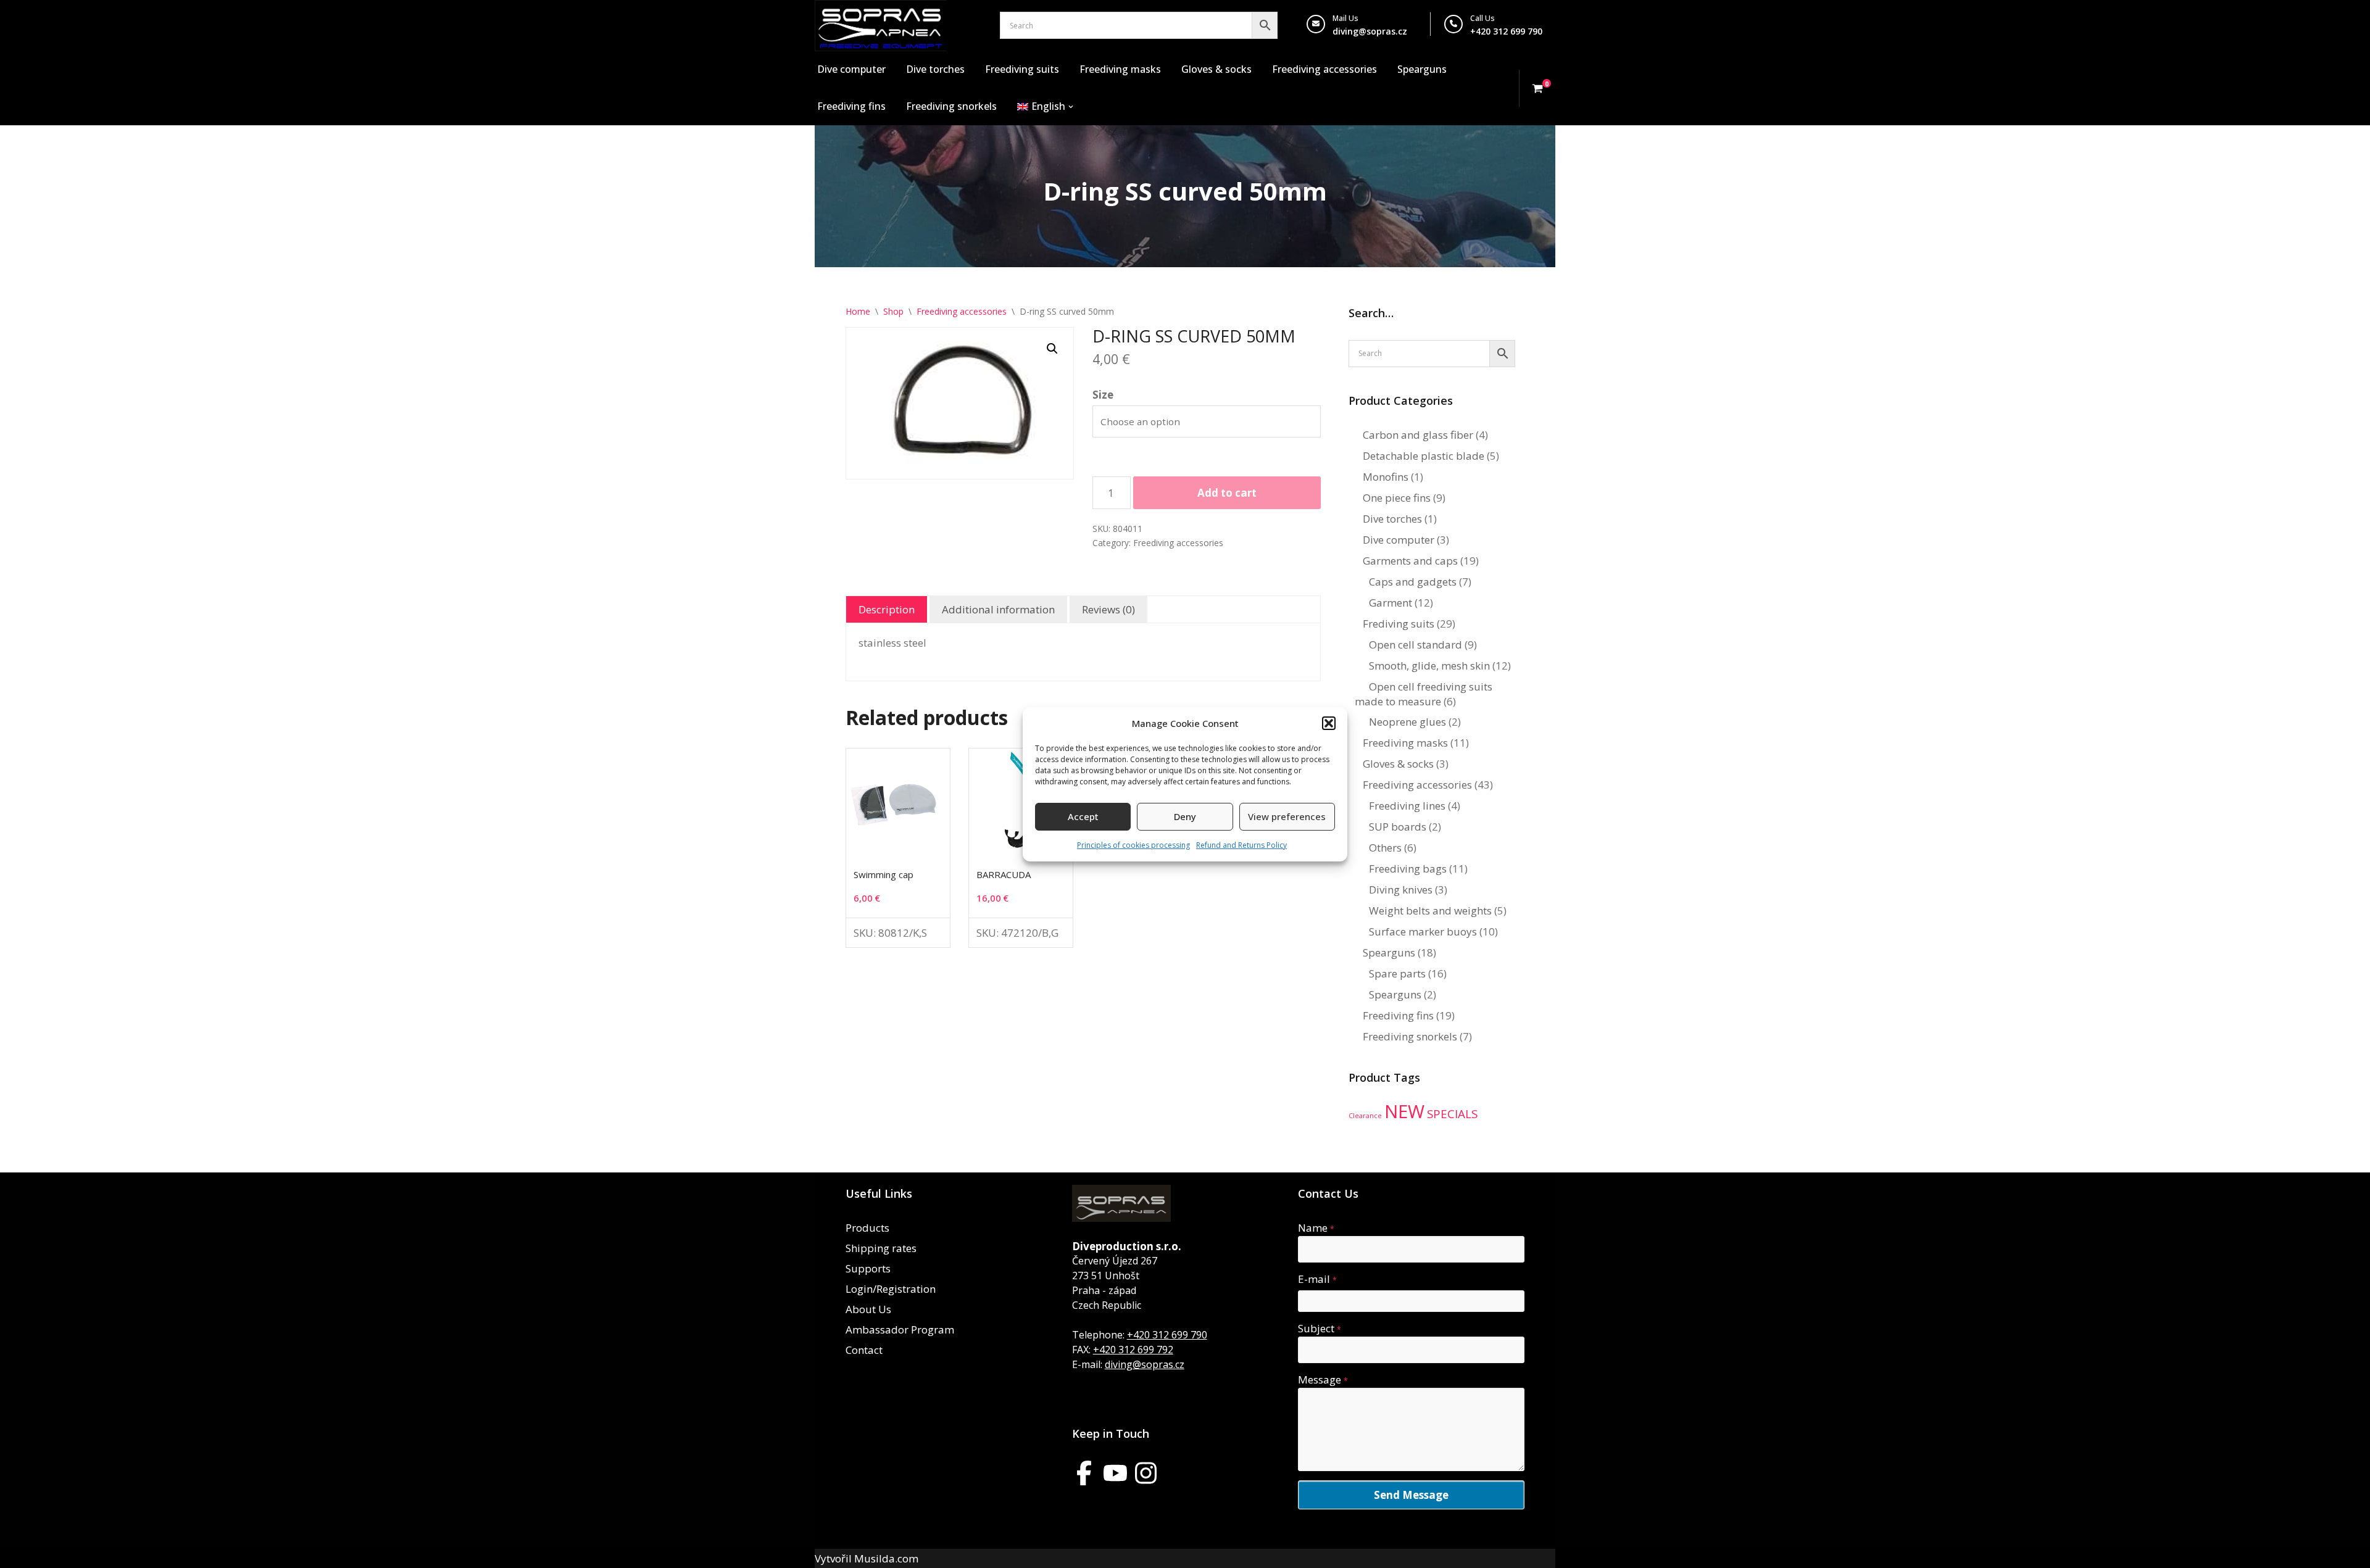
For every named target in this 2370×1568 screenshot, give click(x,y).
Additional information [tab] (998, 609)
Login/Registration (891, 1289)
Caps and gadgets (1413, 582)
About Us (868, 1309)
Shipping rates (881, 1248)
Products (867, 1228)
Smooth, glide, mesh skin (1429, 666)
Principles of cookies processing (1133, 845)
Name (1316, 1228)
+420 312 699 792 (1133, 1350)
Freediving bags (1408, 869)
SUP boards (1398, 827)
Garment (1391, 603)
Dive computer (851, 69)
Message (1323, 1379)
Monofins (1386, 477)
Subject (1320, 1328)
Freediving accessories (1324, 69)
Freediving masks (1120, 69)
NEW (1404, 1111)
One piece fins (1397, 498)
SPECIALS (1452, 1114)
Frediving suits (1399, 624)
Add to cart (1227, 493)
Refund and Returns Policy (1241, 845)
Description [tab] (887, 609)
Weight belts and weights (1430, 911)
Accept (1083, 816)
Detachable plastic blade (1424, 456)
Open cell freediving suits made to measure (1424, 694)
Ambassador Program (900, 1329)
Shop (893, 311)
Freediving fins (851, 106)
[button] (1329, 723)
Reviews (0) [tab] (1108, 609)
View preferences (1287, 816)
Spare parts (1397, 973)
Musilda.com (886, 1558)
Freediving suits (1022, 69)
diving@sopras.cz (1370, 31)
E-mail (1317, 1279)
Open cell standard (1416, 645)
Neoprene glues (1407, 722)
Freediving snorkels (951, 106)
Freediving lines (1407, 806)
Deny (1185, 816)
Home (858, 311)
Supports (868, 1268)
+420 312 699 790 (1167, 1335)
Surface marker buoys (1423, 931)
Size (1103, 395)
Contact (864, 1350)
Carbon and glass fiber (1418, 435)
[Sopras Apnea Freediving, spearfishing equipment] (880, 26)
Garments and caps (1410, 561)
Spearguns (1422, 69)
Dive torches (935, 69)
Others (1385, 848)
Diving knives (1401, 890)
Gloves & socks (1216, 69)
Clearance (1365, 1116)
